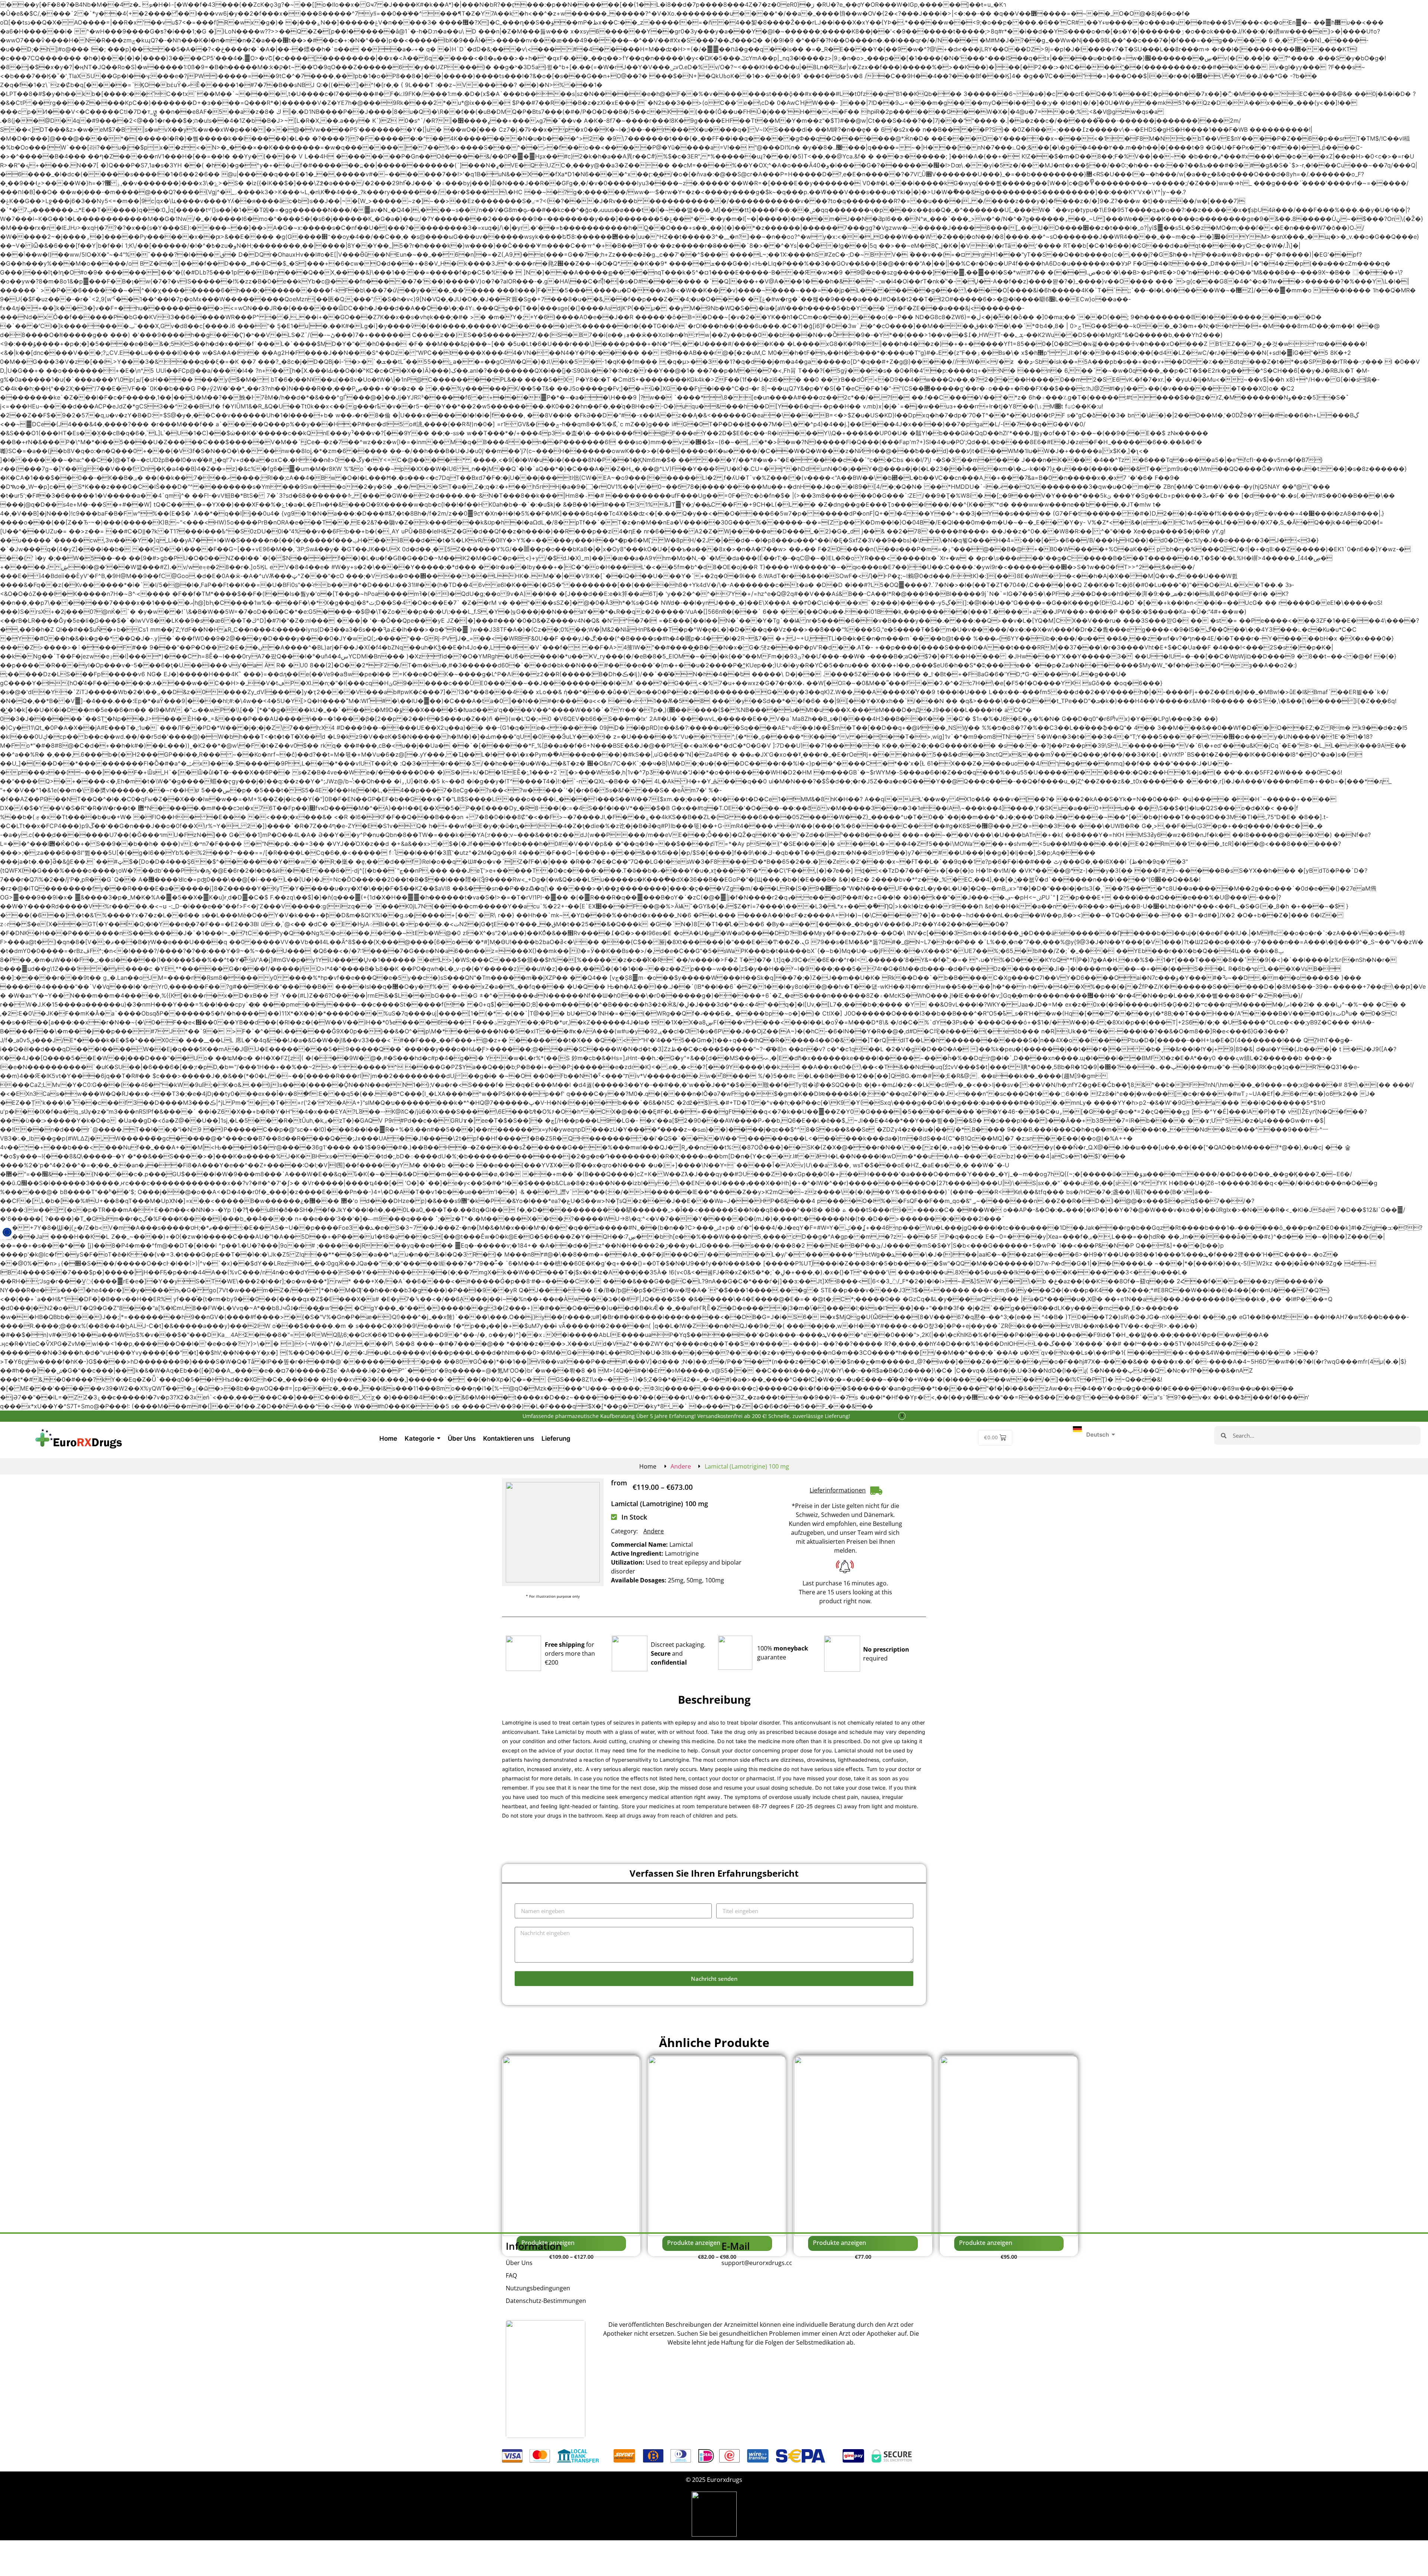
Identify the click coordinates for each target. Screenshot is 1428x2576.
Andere (681, 1466)
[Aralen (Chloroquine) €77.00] (863, 2146)
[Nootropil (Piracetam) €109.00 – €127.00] (571, 2146)
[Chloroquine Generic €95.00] (1009, 2146)
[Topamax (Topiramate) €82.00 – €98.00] (717, 2146)
